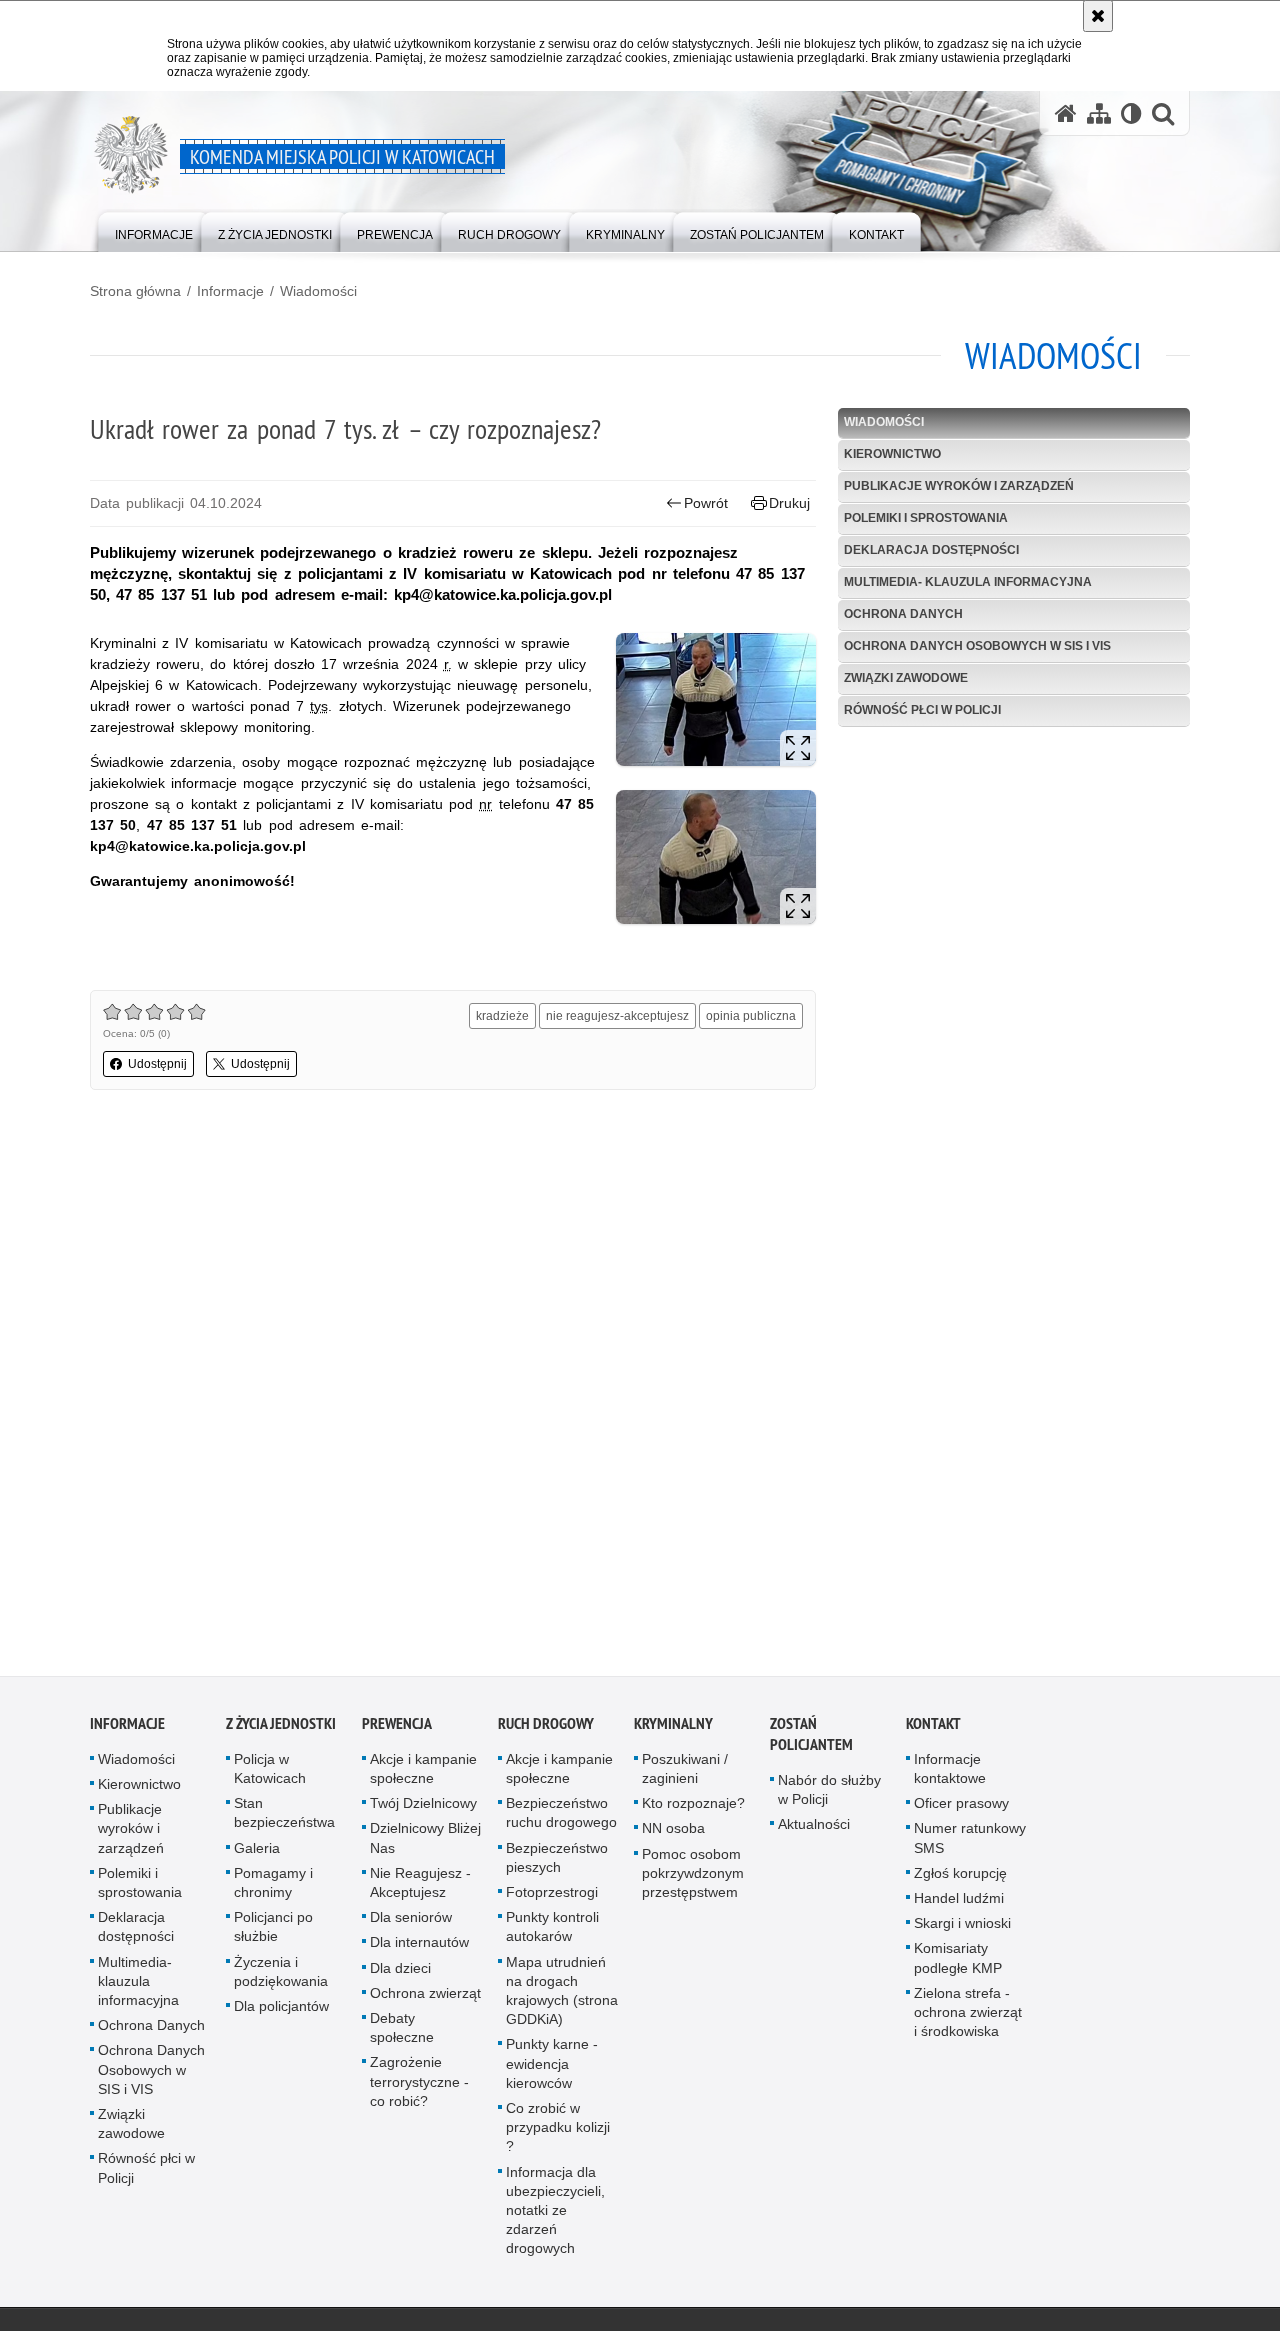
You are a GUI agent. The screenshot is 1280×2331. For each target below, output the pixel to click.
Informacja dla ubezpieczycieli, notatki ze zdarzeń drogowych (555, 2215)
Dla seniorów (411, 1923)
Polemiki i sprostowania (926, 518)
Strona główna (135, 291)
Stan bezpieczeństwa (284, 1818)
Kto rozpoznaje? (693, 1809)
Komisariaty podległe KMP (958, 1963)
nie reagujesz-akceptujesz (617, 1016)
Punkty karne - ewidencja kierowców (552, 2069)
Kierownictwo (892, 454)
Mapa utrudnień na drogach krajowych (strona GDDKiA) (562, 1996)
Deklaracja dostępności (931, 550)
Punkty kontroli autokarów (552, 1932)
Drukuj (789, 503)
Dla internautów (419, 1948)
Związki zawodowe (906, 678)
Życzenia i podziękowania (281, 1976)
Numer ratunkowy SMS (970, 1843)
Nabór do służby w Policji (829, 1795)
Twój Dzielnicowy (423, 1809)
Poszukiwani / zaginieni (685, 1774)
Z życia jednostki (281, 1729)
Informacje (230, 291)
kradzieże (502, 1016)
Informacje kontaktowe (950, 1774)
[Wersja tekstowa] (1131, 113)
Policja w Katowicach (270, 1774)
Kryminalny (673, 1729)
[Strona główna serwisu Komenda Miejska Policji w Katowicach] (1066, 113)
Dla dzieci (400, 1973)
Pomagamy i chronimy (273, 1888)
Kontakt (933, 1729)
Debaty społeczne (402, 2033)
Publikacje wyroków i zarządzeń (959, 486)
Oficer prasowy (961, 1809)
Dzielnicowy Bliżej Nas (425, 1843)
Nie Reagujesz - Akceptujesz (420, 1888)
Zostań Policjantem (811, 1740)
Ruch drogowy (546, 1729)
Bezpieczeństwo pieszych (557, 1862)
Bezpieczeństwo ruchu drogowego (561, 1818)
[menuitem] (154, 230)
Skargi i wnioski (962, 1929)
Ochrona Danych (903, 614)
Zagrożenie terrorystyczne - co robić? (419, 2087)
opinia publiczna (751, 1016)
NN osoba (673, 1834)
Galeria (257, 1853)
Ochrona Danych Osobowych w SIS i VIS (977, 646)
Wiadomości (318, 291)
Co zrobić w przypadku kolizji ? (558, 2133)
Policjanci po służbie (273, 1932)
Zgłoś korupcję (960, 1879)
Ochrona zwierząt (425, 1999)
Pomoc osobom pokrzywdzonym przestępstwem (693, 1878)
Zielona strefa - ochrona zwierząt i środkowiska (968, 2018)
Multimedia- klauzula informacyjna (968, 582)
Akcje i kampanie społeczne (423, 1774)
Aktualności (814, 1830)
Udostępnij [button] (157, 1064)
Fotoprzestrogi (552, 1898)
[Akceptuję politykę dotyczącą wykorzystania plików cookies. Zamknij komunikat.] (1098, 16)
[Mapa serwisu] (1099, 113)
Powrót (706, 503)
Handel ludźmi (959, 1904)
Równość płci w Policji (922, 710)
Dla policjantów (281, 2012)
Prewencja (397, 1729)
